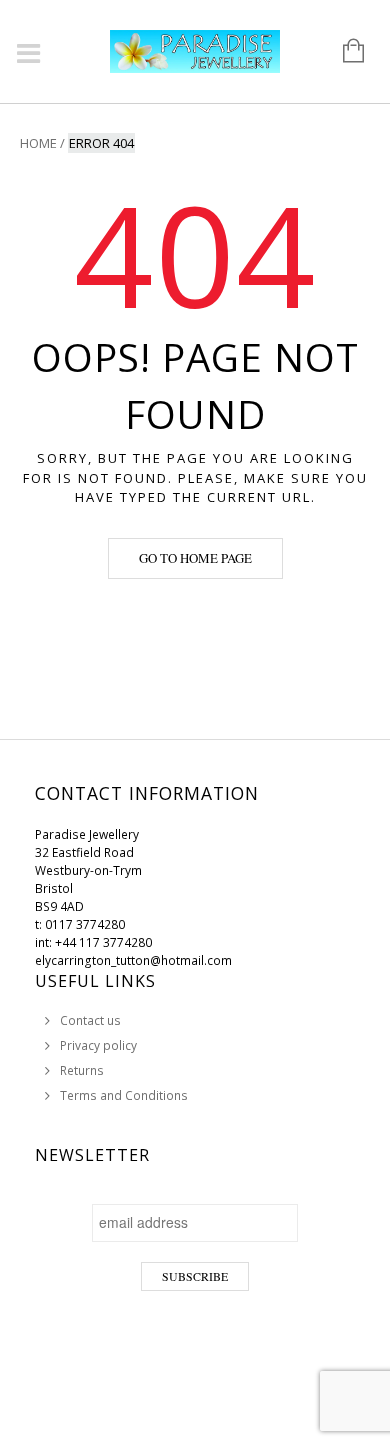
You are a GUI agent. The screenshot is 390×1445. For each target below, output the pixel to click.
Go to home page (195, 558)
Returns (82, 1070)
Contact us (90, 1020)
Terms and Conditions (124, 1095)
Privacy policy (98, 1045)
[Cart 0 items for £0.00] (343, 52)
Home (38, 143)
